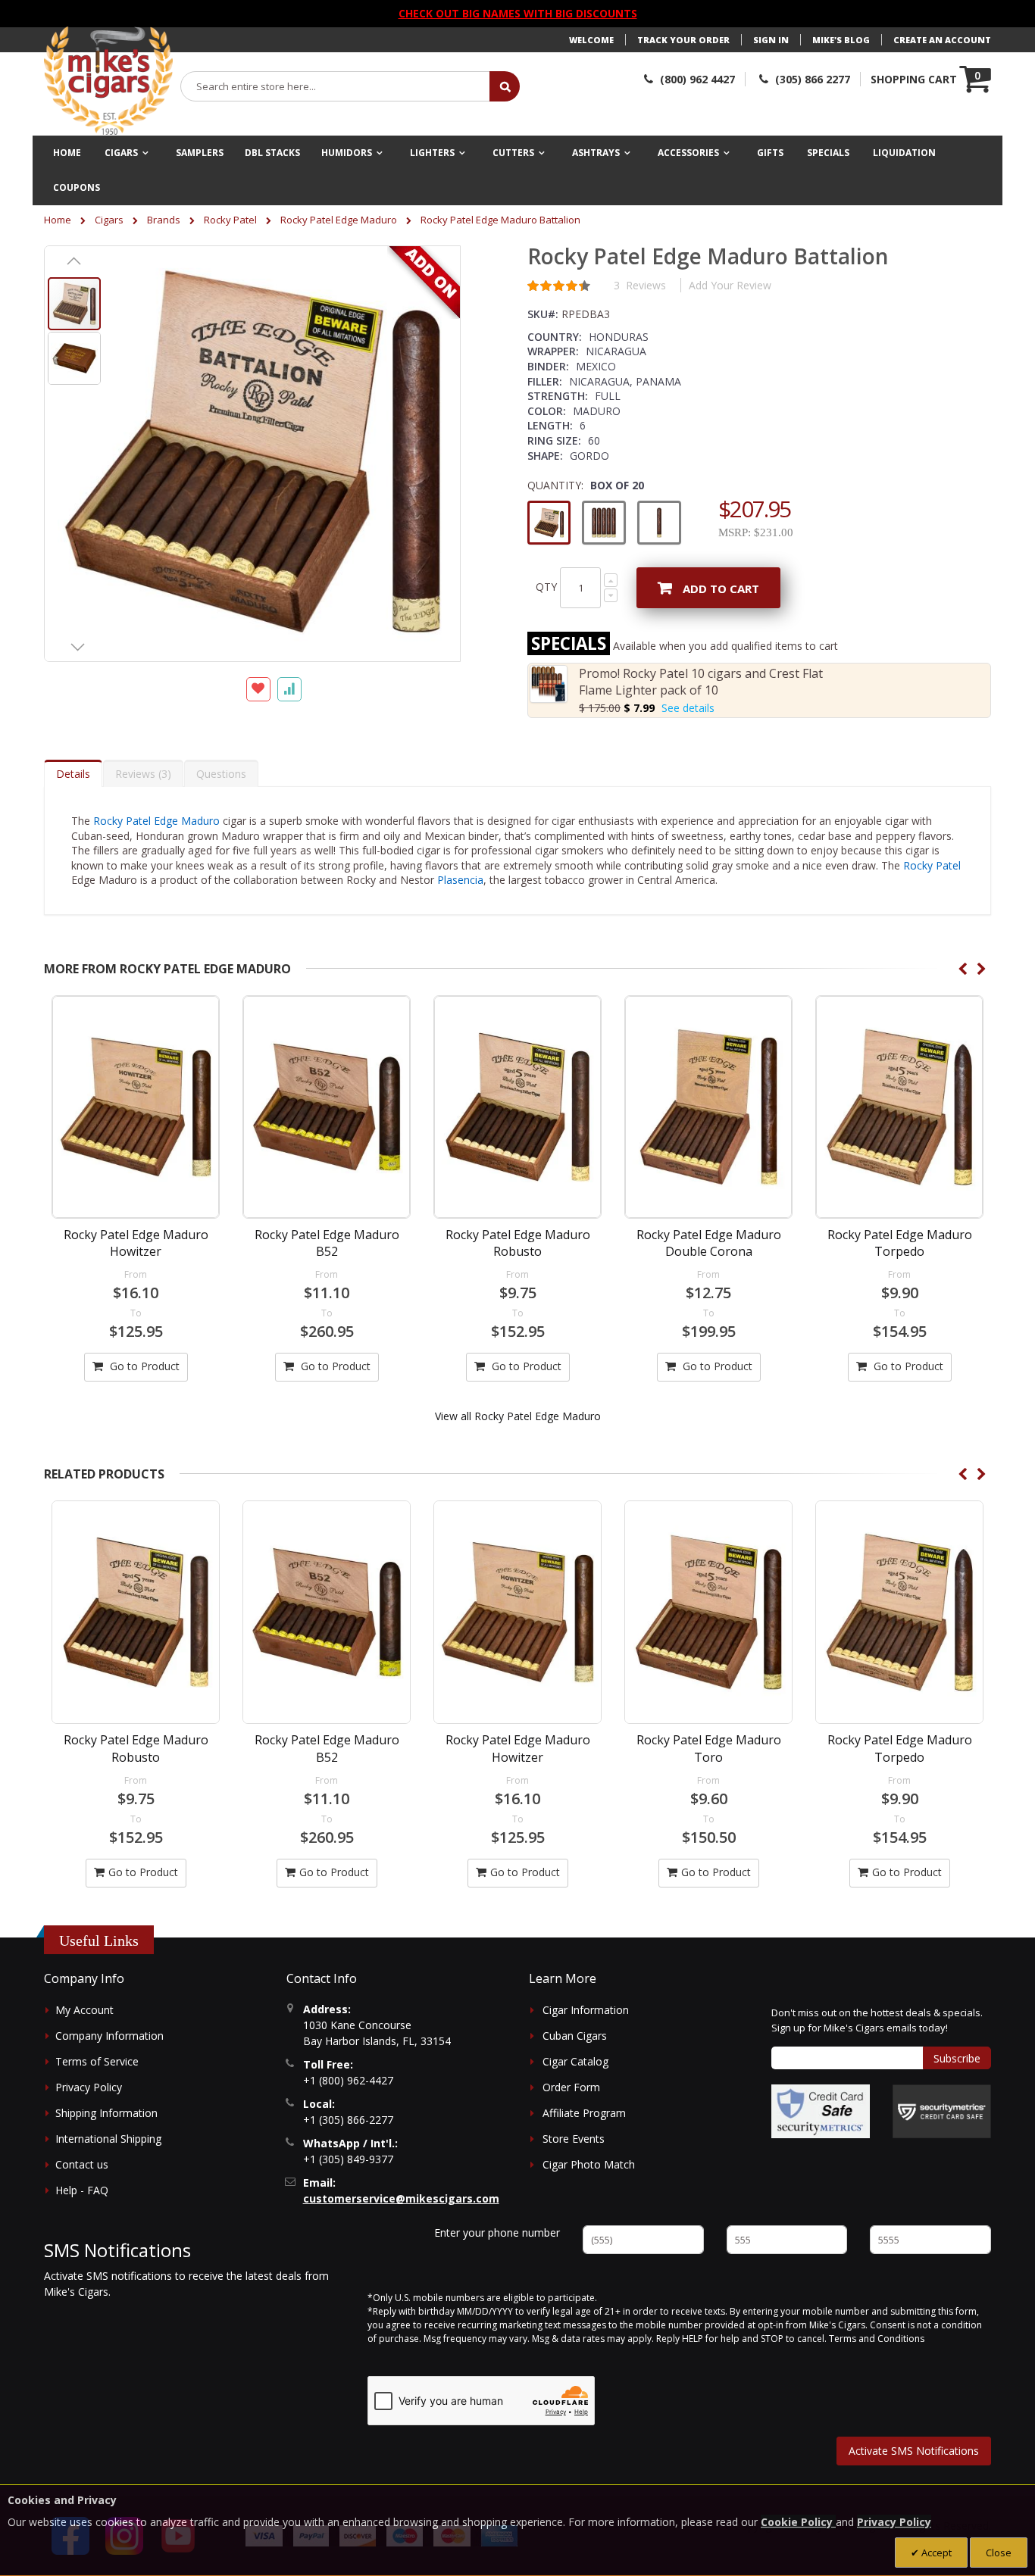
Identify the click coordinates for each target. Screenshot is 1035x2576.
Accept (935, 2553)
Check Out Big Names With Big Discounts (518, 13)
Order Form (571, 2087)
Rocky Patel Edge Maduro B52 (327, 1243)
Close (999, 2553)
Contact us (82, 2164)
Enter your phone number (497, 2233)
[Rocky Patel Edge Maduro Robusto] (517, 1107)
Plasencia (460, 880)
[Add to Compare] (289, 689)
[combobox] (336, 86)
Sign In (771, 40)
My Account (84, 2010)
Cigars (109, 220)
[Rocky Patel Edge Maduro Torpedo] (899, 1107)
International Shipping (108, 2139)
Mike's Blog (841, 40)
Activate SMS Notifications (914, 2451)
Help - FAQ (82, 2190)
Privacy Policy (89, 2087)
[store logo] (108, 81)
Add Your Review (730, 285)
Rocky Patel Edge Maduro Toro (518, 1748)
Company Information (109, 2036)
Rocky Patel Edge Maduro (339, 220)
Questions (221, 774)
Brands (164, 220)
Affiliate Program (584, 2113)
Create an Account (942, 40)
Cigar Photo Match (589, 2164)
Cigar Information (586, 2010)
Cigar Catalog (575, 2061)
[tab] (73, 773)
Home (58, 220)
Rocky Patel (230, 220)
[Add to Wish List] (258, 689)
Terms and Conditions (877, 2339)
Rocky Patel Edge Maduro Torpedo (900, 1243)
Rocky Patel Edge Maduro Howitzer (136, 1243)
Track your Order (683, 40)
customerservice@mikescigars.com (401, 2198)
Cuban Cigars (575, 2036)
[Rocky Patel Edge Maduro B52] (327, 1107)
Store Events (574, 2139)
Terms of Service (97, 2061)
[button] (74, 261)
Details (73, 774)
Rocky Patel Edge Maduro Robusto (518, 1243)
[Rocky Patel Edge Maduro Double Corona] (708, 1107)
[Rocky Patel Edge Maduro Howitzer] (136, 1107)
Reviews (141, 774)
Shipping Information (106, 2113)
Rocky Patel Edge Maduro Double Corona (709, 1243)
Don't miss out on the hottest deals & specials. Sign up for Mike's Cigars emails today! (877, 2020)
